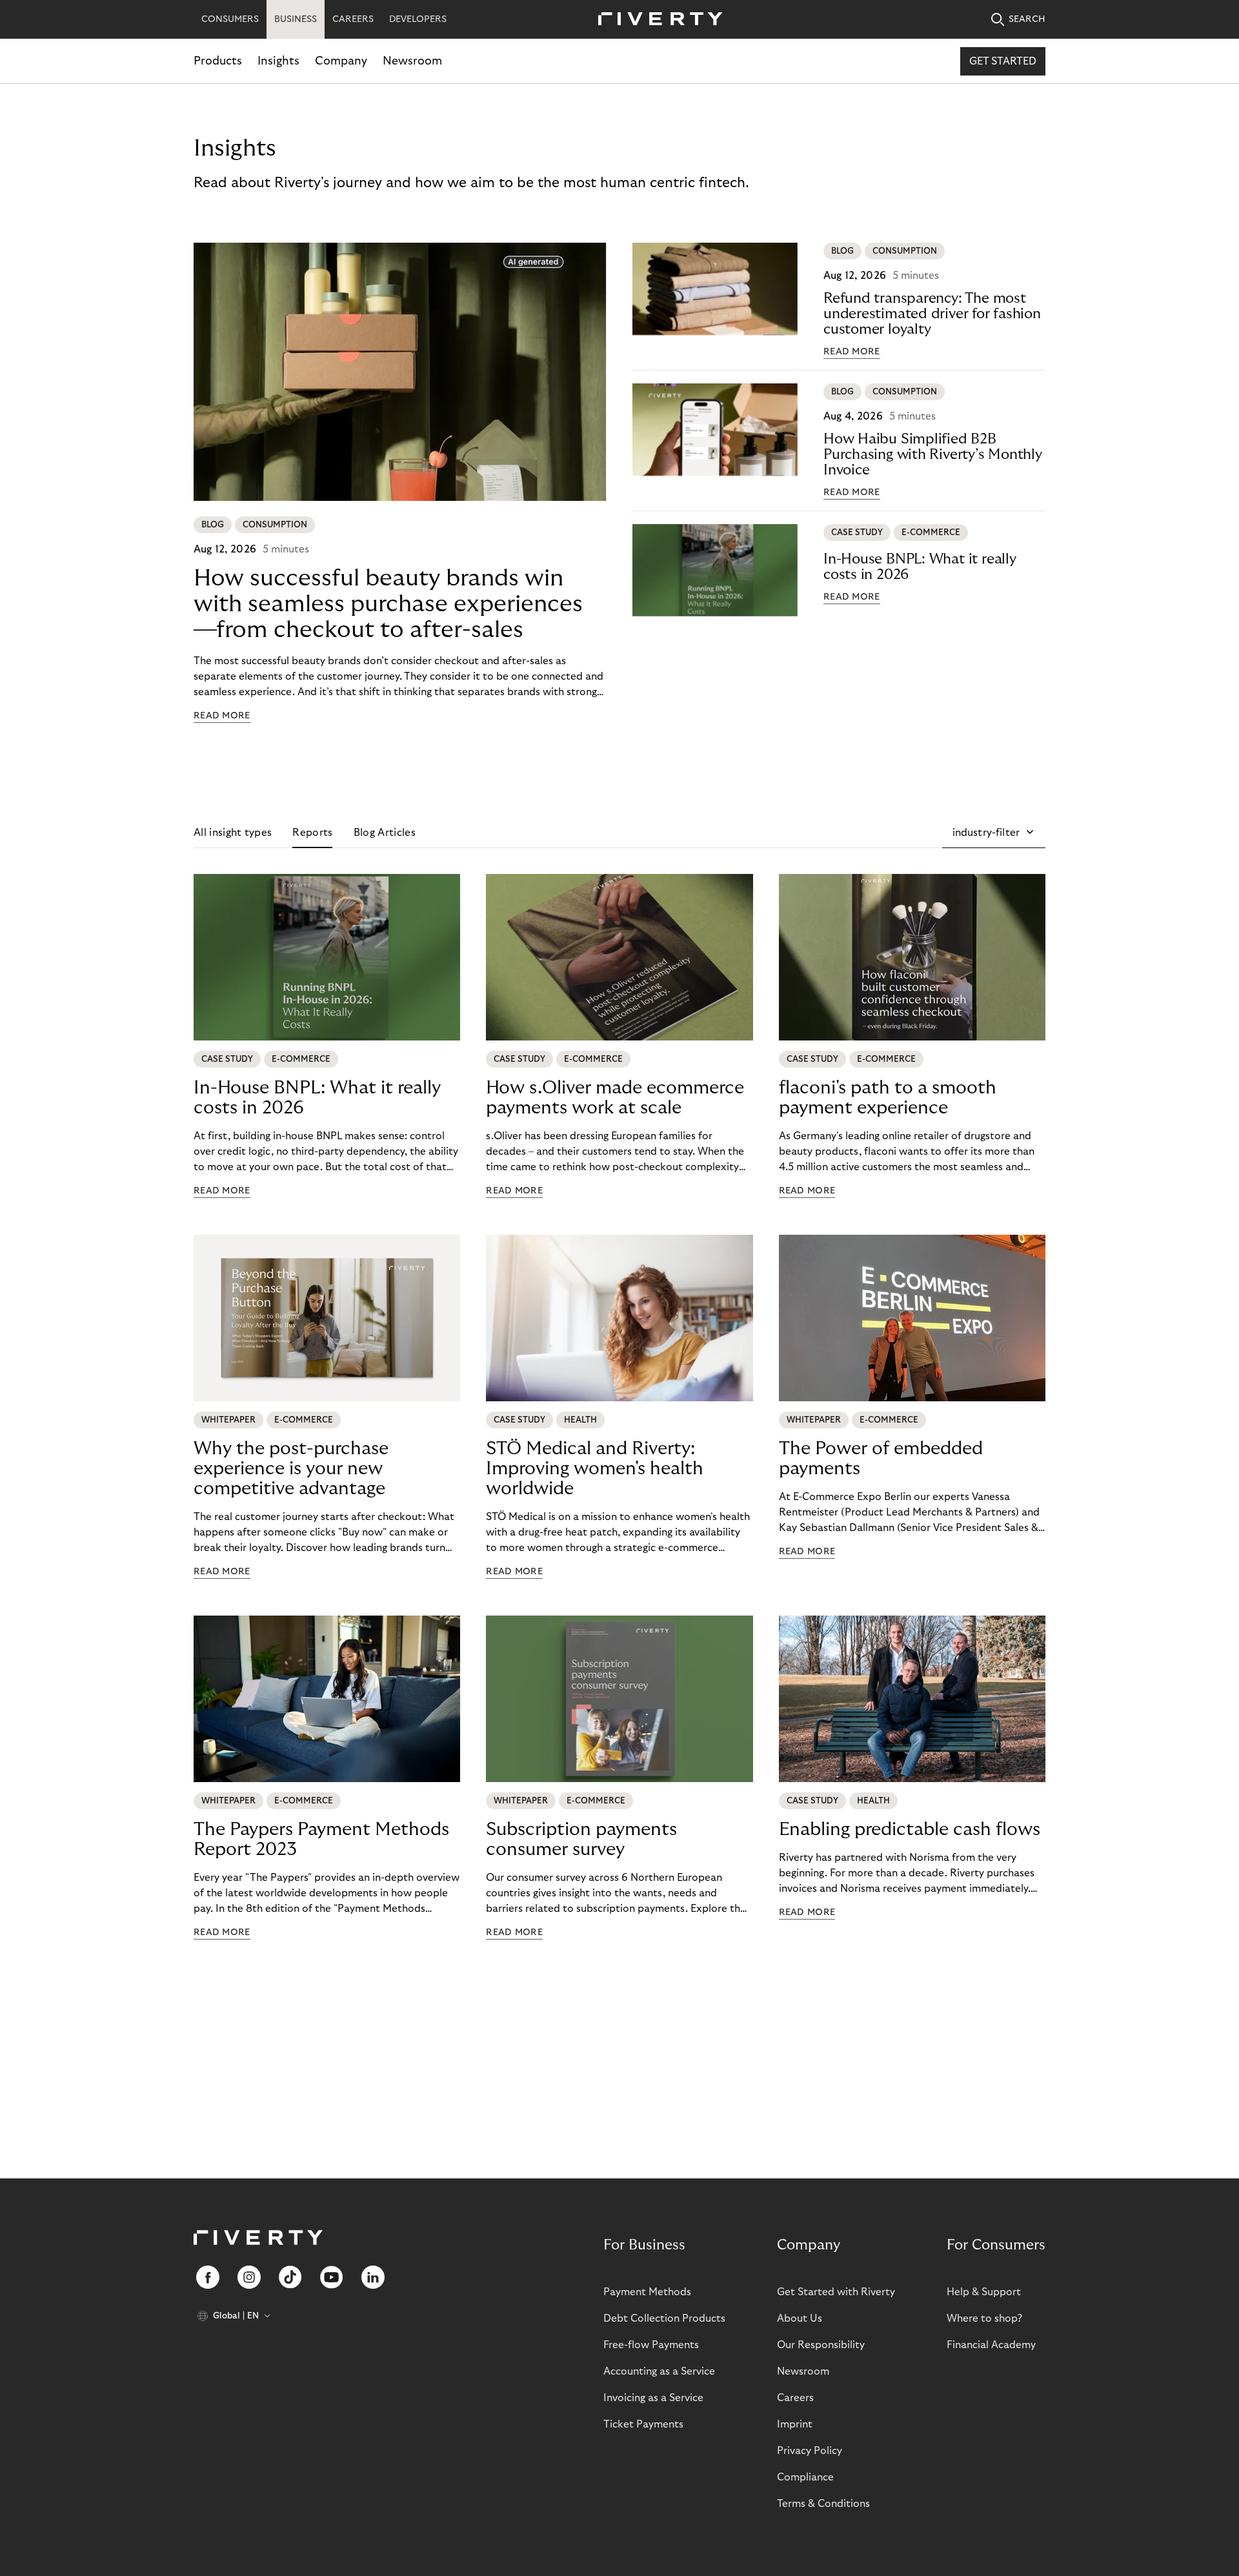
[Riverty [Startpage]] (656, 20)
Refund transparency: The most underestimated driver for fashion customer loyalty (932, 314)
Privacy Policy (810, 2451)
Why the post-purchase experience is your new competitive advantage (291, 1469)
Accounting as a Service (659, 2371)
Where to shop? (984, 2318)
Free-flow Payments (651, 2345)
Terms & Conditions (823, 2504)
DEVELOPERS (418, 19)
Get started (1003, 61)
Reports (312, 833)
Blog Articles (385, 833)
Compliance (805, 2477)
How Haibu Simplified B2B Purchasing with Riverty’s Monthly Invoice (933, 454)
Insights (278, 61)
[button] (994, 833)
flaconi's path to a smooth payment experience (888, 1098)
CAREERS (353, 19)
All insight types (233, 833)
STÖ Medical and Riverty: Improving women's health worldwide (595, 1469)
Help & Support (984, 2292)
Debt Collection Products (664, 2318)
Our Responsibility (821, 2345)
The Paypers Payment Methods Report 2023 (321, 1840)
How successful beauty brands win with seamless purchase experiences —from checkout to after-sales (388, 604)
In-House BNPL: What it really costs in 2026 (920, 567)
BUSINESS (296, 19)
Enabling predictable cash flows (910, 1830)
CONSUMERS (230, 19)
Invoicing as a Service (653, 2398)
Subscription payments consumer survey (581, 1840)
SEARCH (1027, 19)
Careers (795, 2398)
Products (218, 61)
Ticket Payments (643, 2424)
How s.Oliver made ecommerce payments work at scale (615, 1098)
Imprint (795, 2424)
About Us (800, 2318)
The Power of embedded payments (881, 1459)
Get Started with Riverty (836, 2292)
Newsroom (412, 61)
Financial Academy (991, 2345)
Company (341, 61)
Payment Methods (647, 2292)
